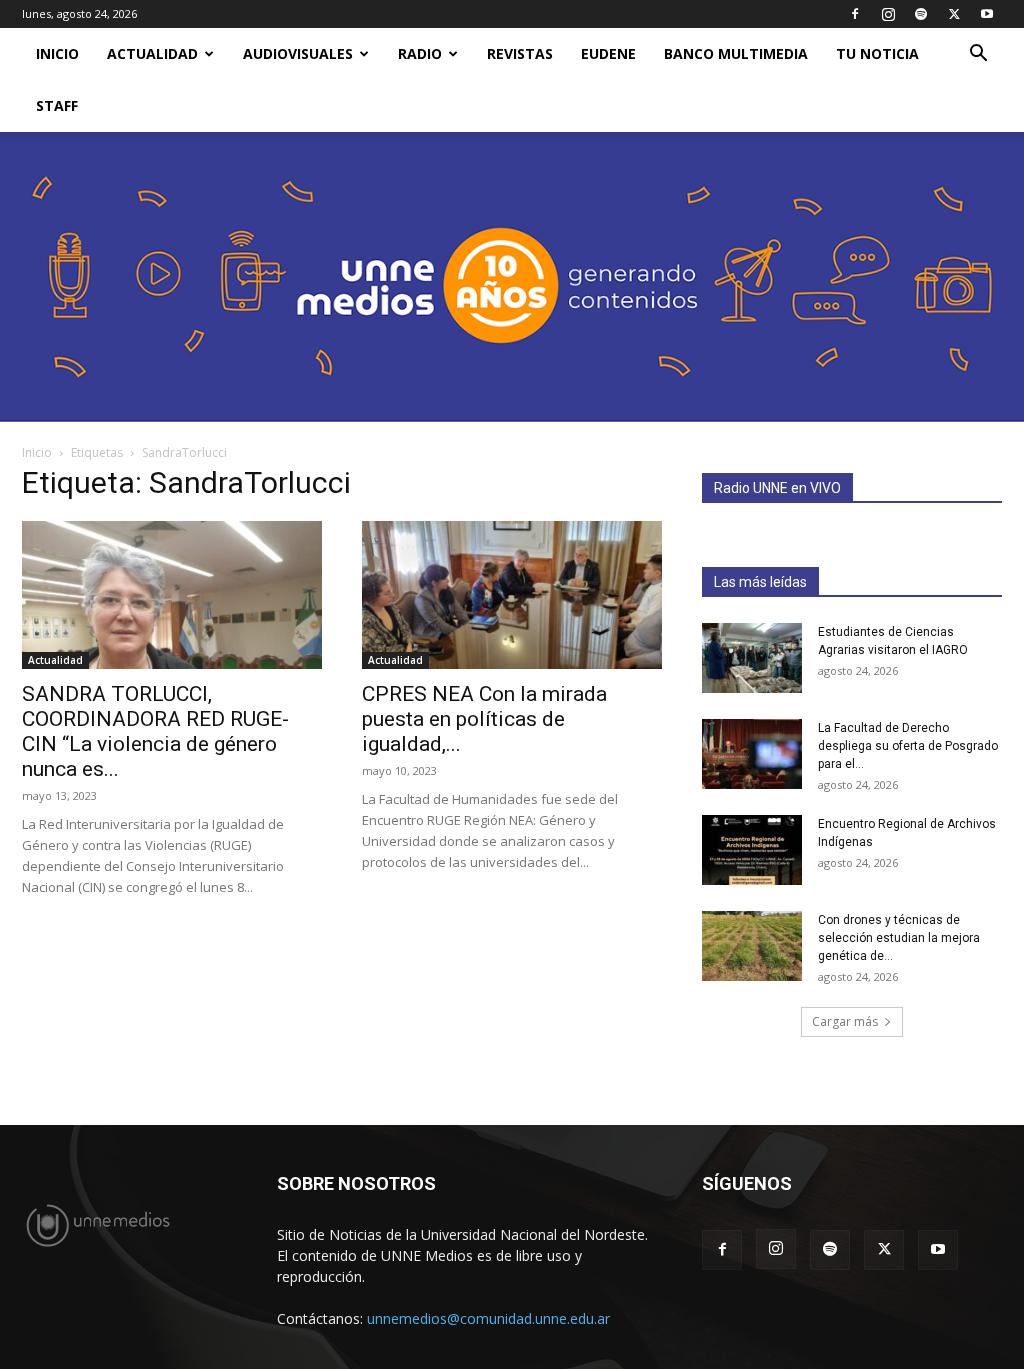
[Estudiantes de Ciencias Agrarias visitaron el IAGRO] (752, 658)
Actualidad (152, 53)
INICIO (57, 53)
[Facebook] (855, 14)
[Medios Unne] (512, 277)
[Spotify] (921, 14)
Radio (420, 53)
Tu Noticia (877, 53)
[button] (978, 55)
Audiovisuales (298, 53)
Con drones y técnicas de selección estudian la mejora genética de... (899, 938)
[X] (954, 14)
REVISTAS (520, 53)
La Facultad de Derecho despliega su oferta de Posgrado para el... (908, 746)
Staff (57, 105)
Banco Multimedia (736, 53)
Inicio (37, 452)
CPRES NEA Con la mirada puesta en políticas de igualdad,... (484, 719)
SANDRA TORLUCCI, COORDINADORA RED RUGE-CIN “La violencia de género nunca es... (155, 731)
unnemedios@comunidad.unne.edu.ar (488, 1318)
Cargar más (845, 1021)
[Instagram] (888, 14)
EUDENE (608, 53)
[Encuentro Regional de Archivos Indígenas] (752, 850)
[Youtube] (987, 14)
